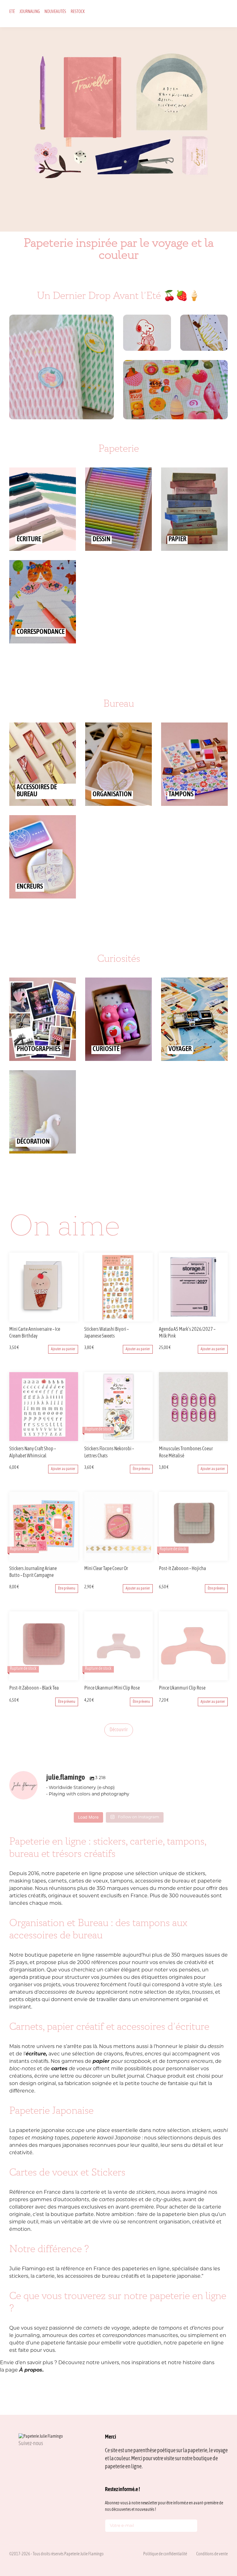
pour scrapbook (121, 2062)
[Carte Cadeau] (197, 13)
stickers (201, 2131)
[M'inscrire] (191, 2527)
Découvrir (119, 1730)
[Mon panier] (216, 13)
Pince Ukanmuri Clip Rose (182, 1688)
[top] (218, 2530)
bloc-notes (23, 2069)
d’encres (200, 2328)
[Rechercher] (188, 13)
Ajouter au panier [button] (63, 1349)
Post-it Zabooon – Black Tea (34, 1688)
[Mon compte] (207, 13)
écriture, (36, 2054)
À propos (31, 2370)
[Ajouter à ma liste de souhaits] (74, 1330)
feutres (133, 2054)
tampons (171, 2328)
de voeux (71, 2069)
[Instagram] (21, 2457)
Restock (78, 12)
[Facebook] (36, 2457)
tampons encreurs (190, 2062)
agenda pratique (30, 1978)
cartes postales (118, 2200)
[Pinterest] (51, 2457)
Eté (12, 12)
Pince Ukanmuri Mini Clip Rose (112, 1688)
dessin (216, 2047)
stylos (183, 1992)
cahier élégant (123, 1970)
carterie (90, 2193)
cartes (87, 2336)
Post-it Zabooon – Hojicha (182, 1569)
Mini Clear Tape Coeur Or (106, 1569)
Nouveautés (55, 12)
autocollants (73, 2200)
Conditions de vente (212, 2554)
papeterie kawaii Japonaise (106, 2138)
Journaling (30, 12)
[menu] (226, 13)
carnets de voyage (107, 2328)
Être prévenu (141, 1469)
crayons (113, 2054)
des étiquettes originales (162, 1978)
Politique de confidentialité (165, 2554)
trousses (202, 1992)
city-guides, (167, 2200)
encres (153, 2054)
